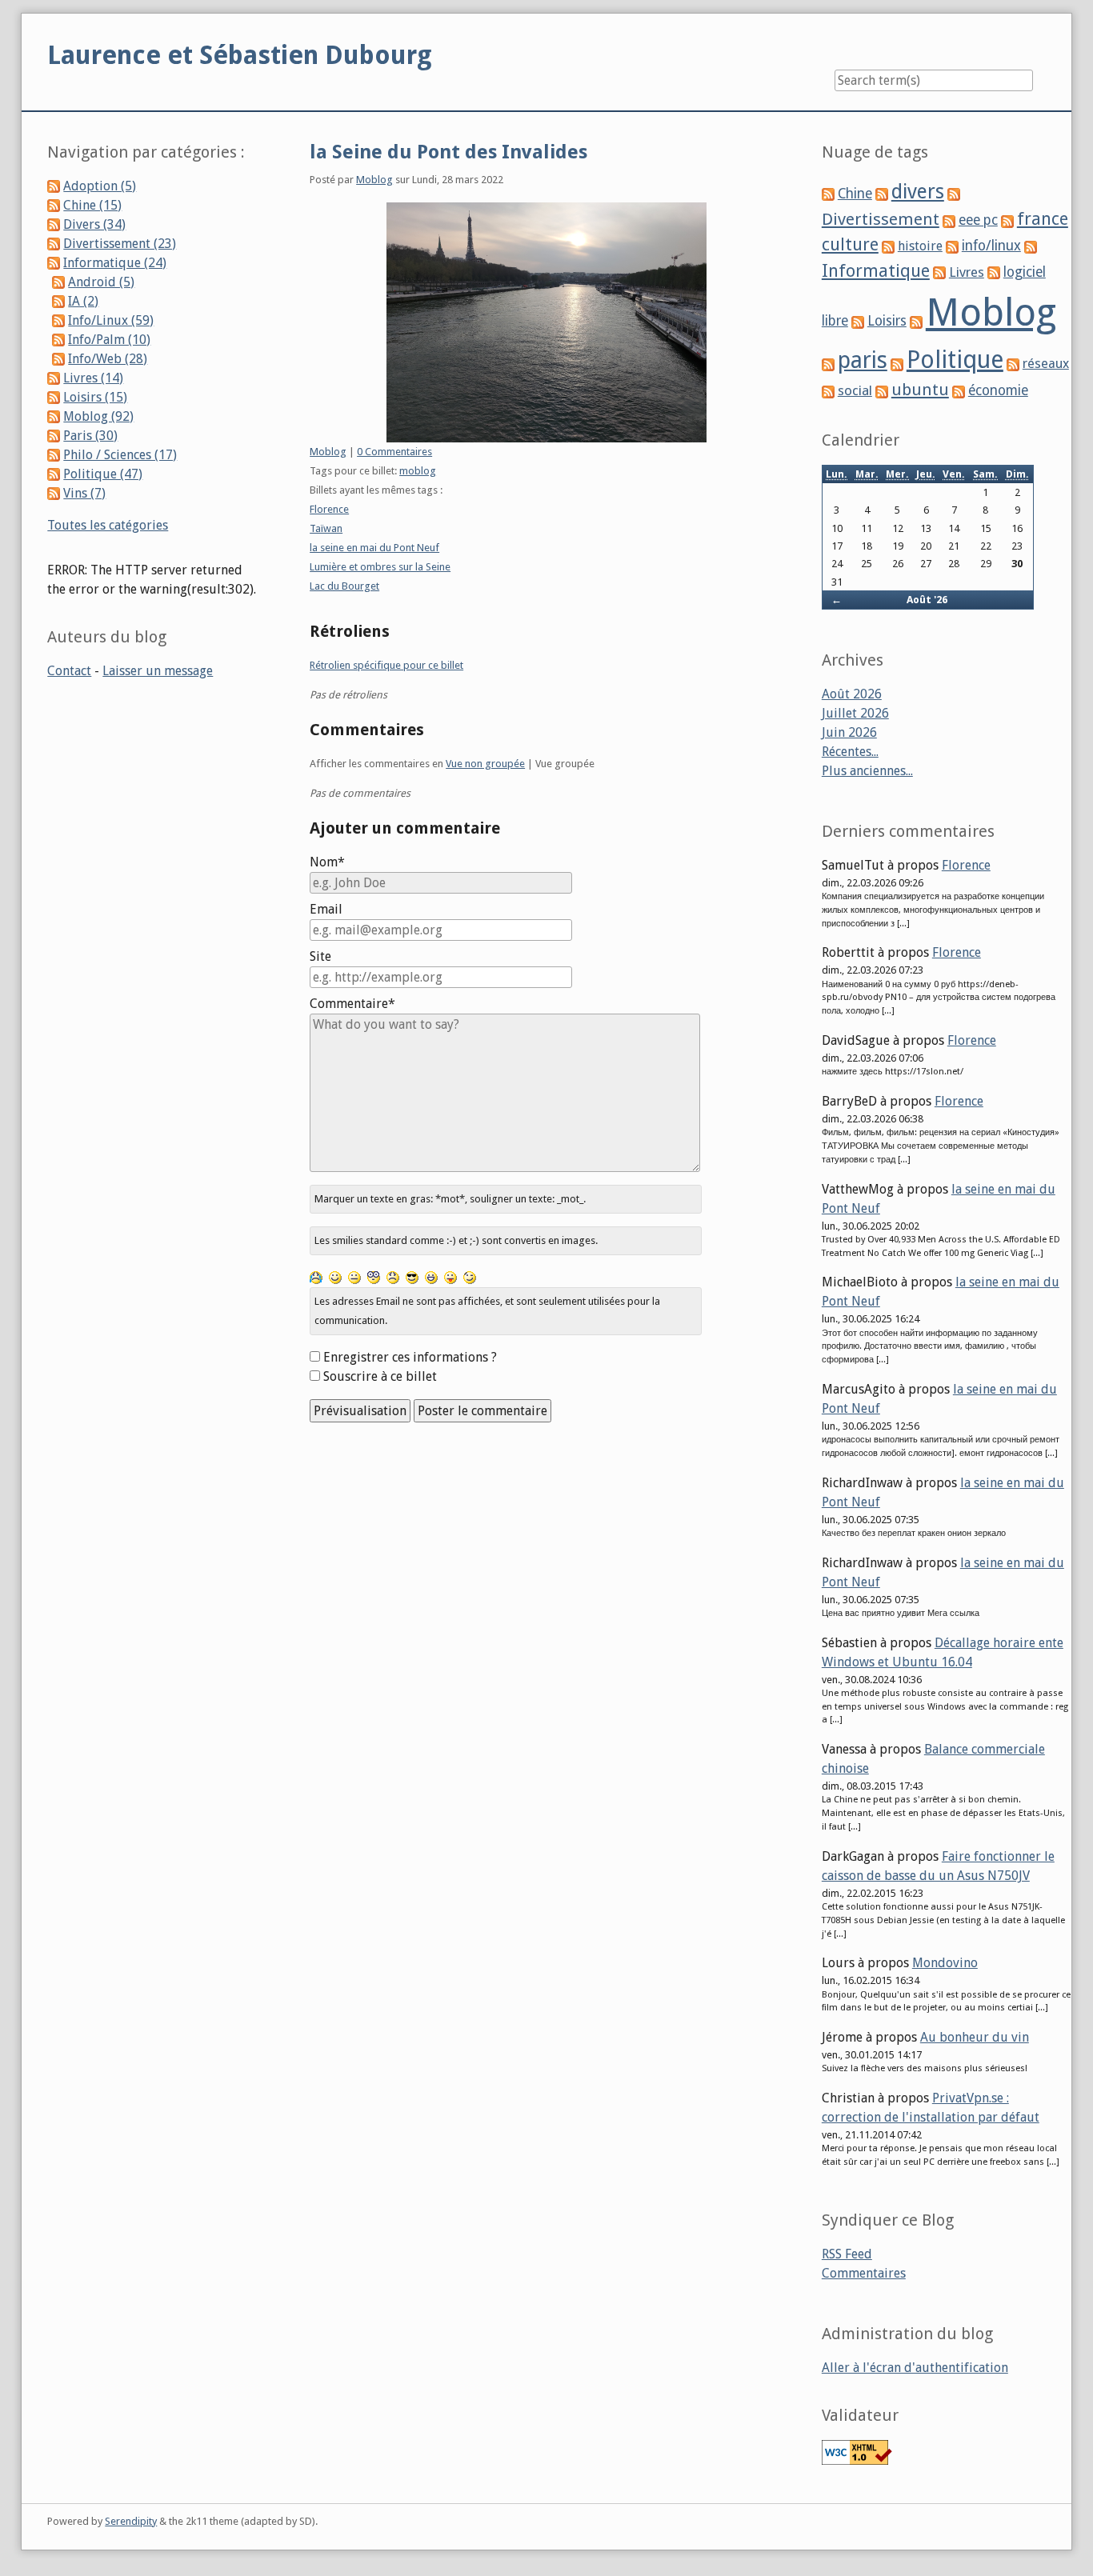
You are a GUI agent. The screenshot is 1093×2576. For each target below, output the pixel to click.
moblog (418, 471)
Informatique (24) (115, 263)
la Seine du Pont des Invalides (448, 152)
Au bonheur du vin (975, 2037)
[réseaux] (1013, 364)
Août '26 (927, 600)
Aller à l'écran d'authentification (915, 2368)
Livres (967, 272)
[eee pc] (949, 220)
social (855, 390)
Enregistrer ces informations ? (410, 1357)
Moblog (374, 180)
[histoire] (888, 246)
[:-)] (335, 1277)
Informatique (876, 271)
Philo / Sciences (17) (120, 455)
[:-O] (374, 1277)
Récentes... (850, 752)
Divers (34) (94, 224)
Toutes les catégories (108, 525)
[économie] (959, 391)
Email (326, 909)
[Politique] (897, 364)
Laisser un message (158, 671)
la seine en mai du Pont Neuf (374, 548)
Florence (329, 509)
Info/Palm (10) (109, 340)
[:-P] (450, 1277)
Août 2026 (852, 694)
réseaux (1046, 364)
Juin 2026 (849, 732)
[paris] (828, 364)
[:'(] (316, 1277)
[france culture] (1007, 220)
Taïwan (326, 528)
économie (998, 390)
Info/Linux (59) (111, 320)
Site (320, 956)
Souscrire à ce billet (380, 1376)
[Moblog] (916, 321)
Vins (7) (84, 493)
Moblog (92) (98, 416)
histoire (920, 246)
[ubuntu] (882, 391)
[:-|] (354, 1277)
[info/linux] (952, 246)
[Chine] (828, 194)
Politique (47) (103, 474)
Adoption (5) (100, 186)
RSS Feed (847, 2254)
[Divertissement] (954, 194)
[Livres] (939, 272)
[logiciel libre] (994, 272)
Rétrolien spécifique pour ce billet (386, 665)
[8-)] (412, 1277)
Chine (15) (92, 205)
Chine (855, 194)
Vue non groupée (485, 764)
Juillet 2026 (855, 713)
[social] (828, 391)
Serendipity (131, 2521)
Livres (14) (93, 378)
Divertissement (881, 219)
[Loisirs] (858, 321)
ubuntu (920, 390)
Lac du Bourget (344, 586)
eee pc (978, 220)
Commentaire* (352, 1004)
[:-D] (431, 1277)
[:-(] (393, 1277)
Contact (69, 671)
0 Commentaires (394, 452)
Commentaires (864, 2273)
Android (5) (101, 282)
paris (863, 360)
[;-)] (470, 1277)
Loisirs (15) (95, 397)
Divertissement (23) (120, 244)
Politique (955, 360)
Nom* (327, 862)
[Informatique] (1031, 246)
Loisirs (887, 321)
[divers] (882, 194)
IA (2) (83, 301)
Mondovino (945, 1963)
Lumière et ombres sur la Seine (380, 567)
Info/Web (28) (108, 359)
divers (918, 192)
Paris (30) (90, 436)
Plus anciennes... (867, 771)
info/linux (991, 246)
